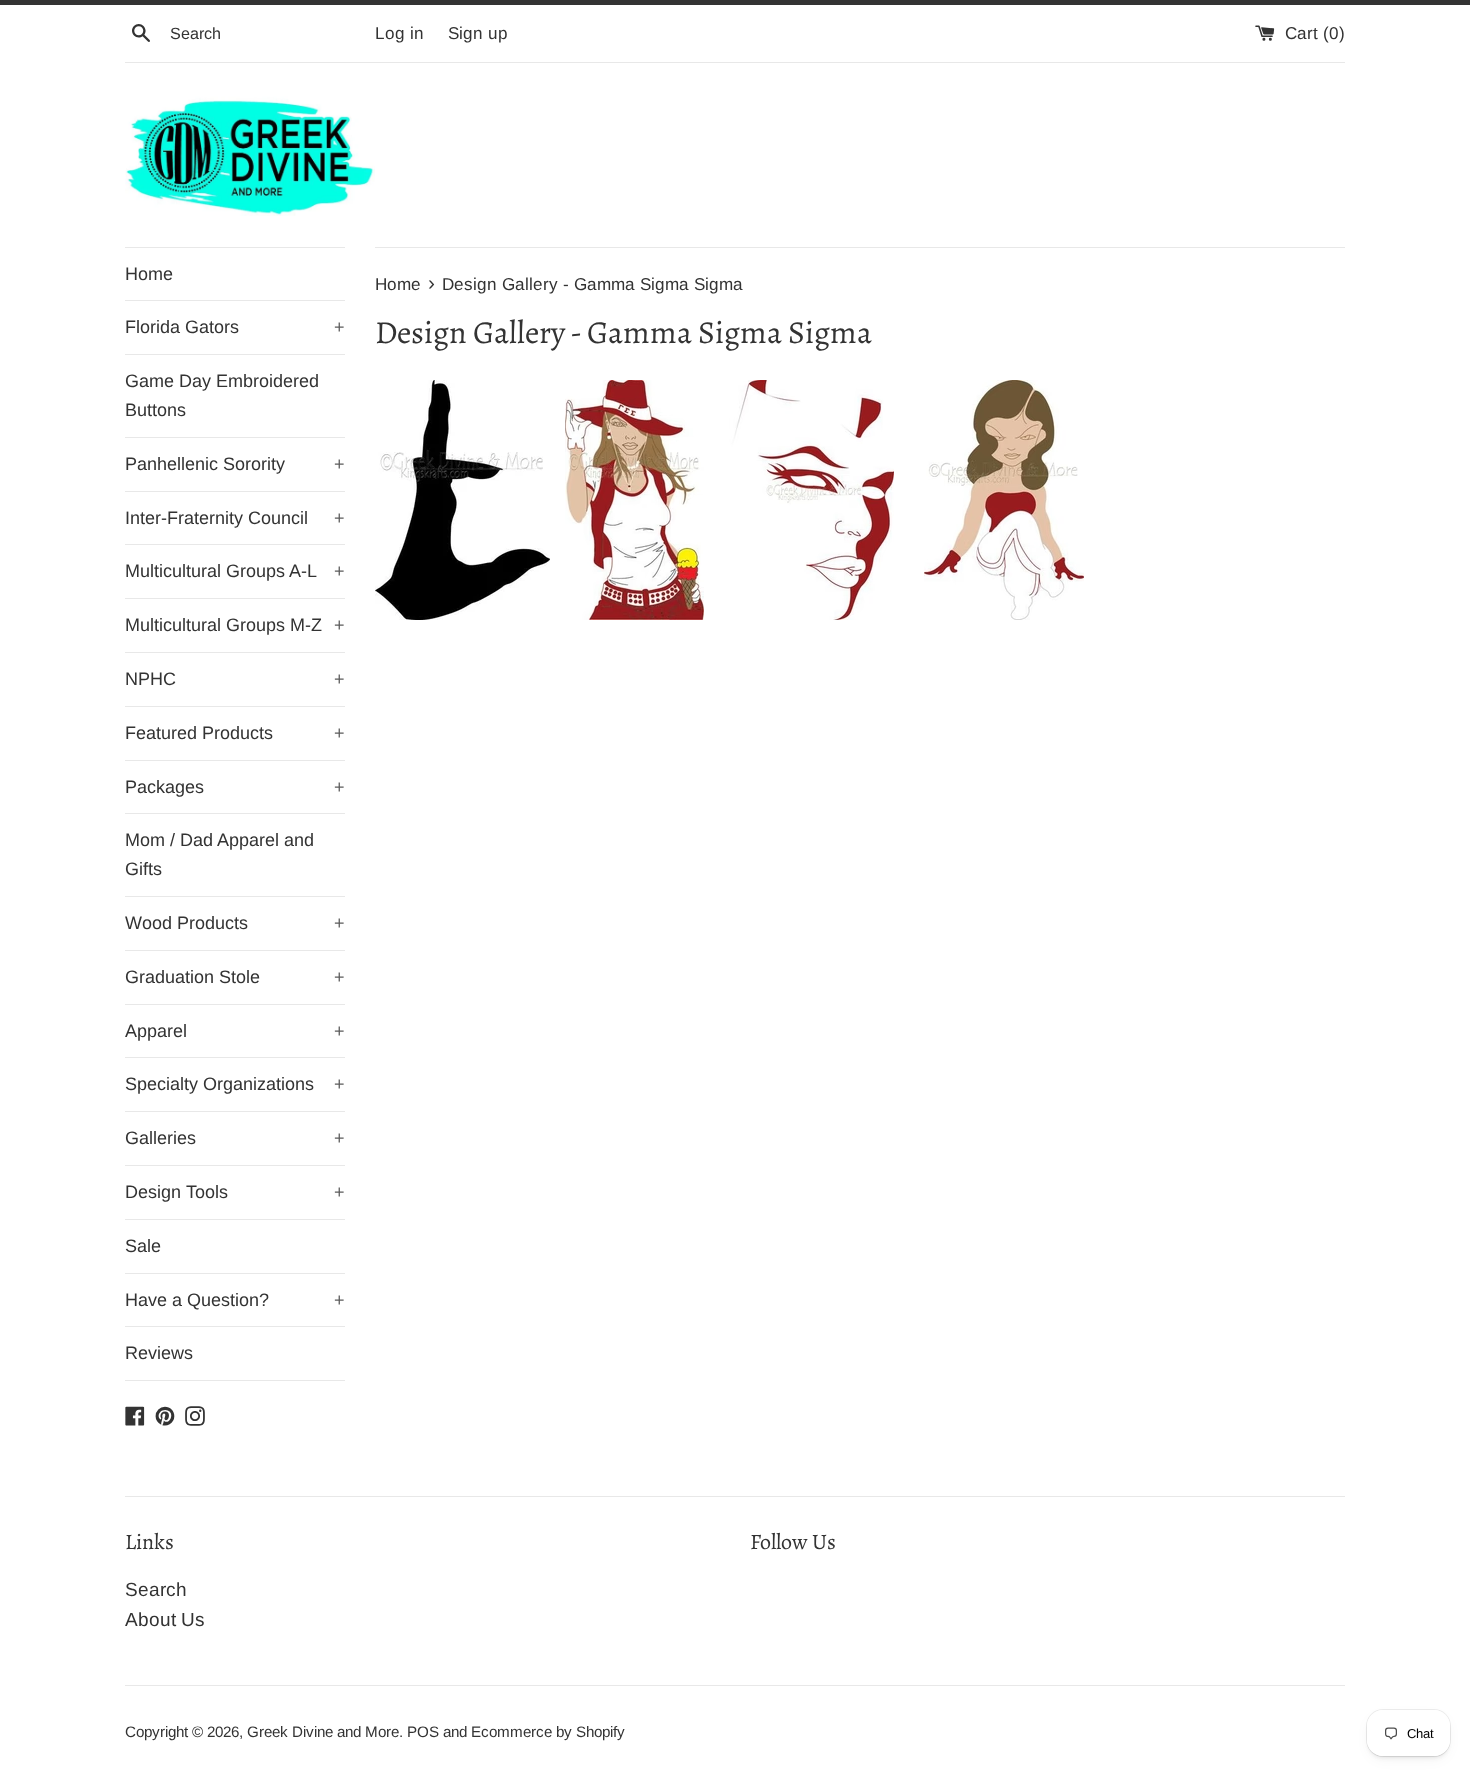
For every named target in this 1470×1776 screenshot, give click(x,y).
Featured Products (235, 733)
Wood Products (235, 923)
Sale (143, 1246)
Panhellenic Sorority (235, 464)
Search (156, 1589)
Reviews (159, 1353)
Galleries (235, 1138)
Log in (399, 33)
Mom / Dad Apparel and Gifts (219, 854)
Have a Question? (235, 1300)
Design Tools (235, 1192)
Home (149, 274)
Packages (235, 787)
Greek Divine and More (323, 1731)
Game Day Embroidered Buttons (222, 395)
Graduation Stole (235, 977)
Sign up (478, 33)
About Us (165, 1619)
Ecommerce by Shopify (548, 1731)
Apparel (235, 1031)
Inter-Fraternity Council (235, 518)
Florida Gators (235, 327)
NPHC (235, 679)
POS (423, 1731)
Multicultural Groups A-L (235, 571)
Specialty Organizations (235, 1084)
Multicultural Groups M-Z (235, 625)
